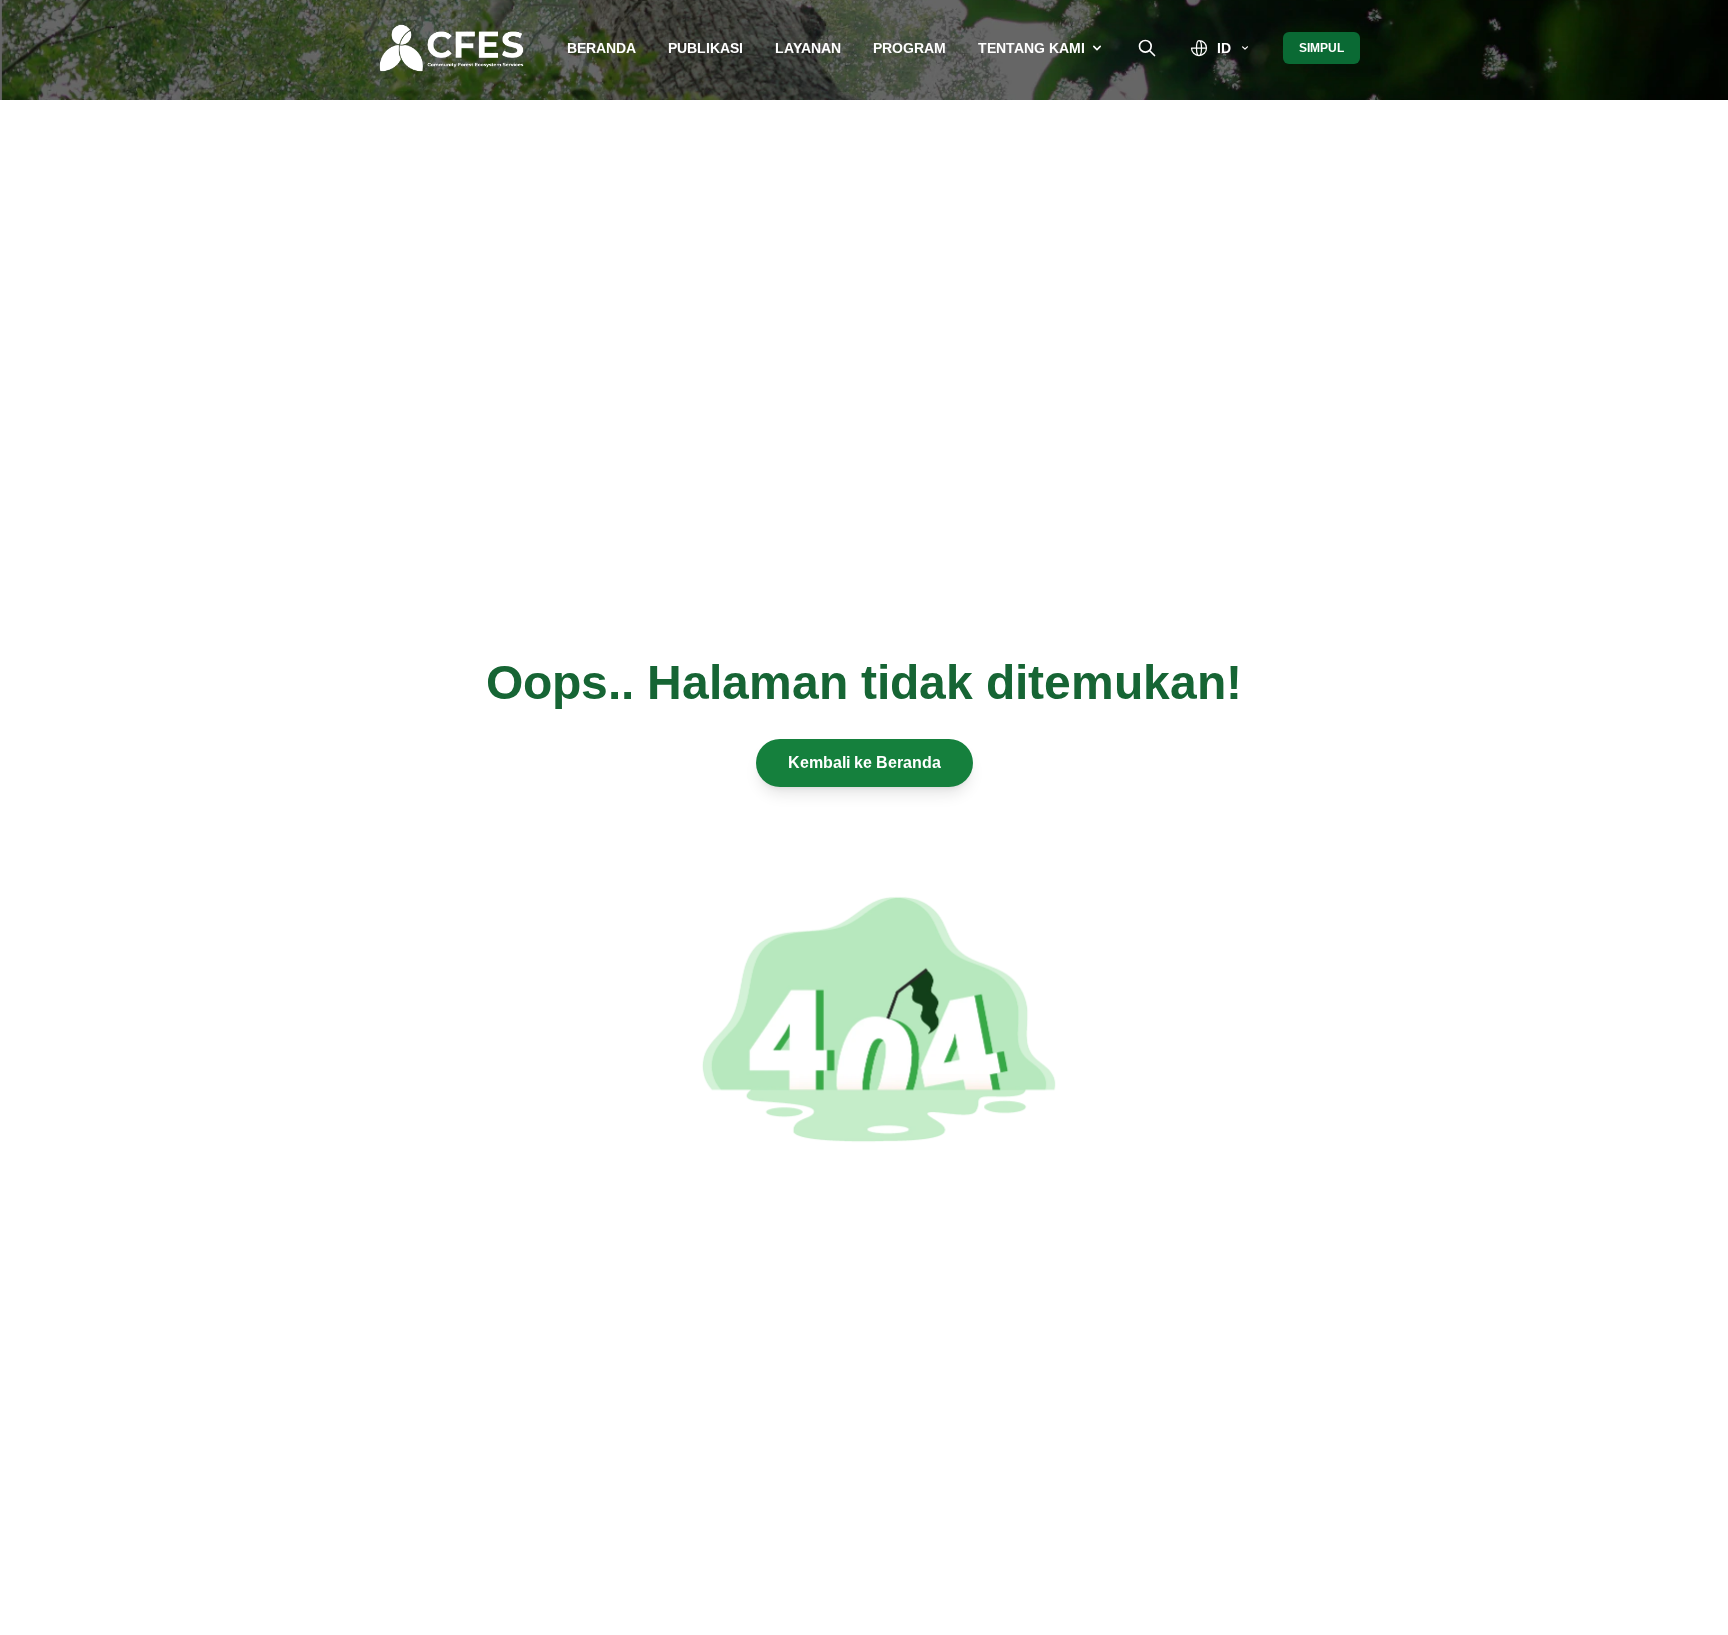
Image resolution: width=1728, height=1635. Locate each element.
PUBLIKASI (705, 48)
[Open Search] (1147, 48)
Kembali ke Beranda (864, 762)
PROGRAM (909, 48)
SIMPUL (1321, 48)
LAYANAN (808, 48)
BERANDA (601, 48)
